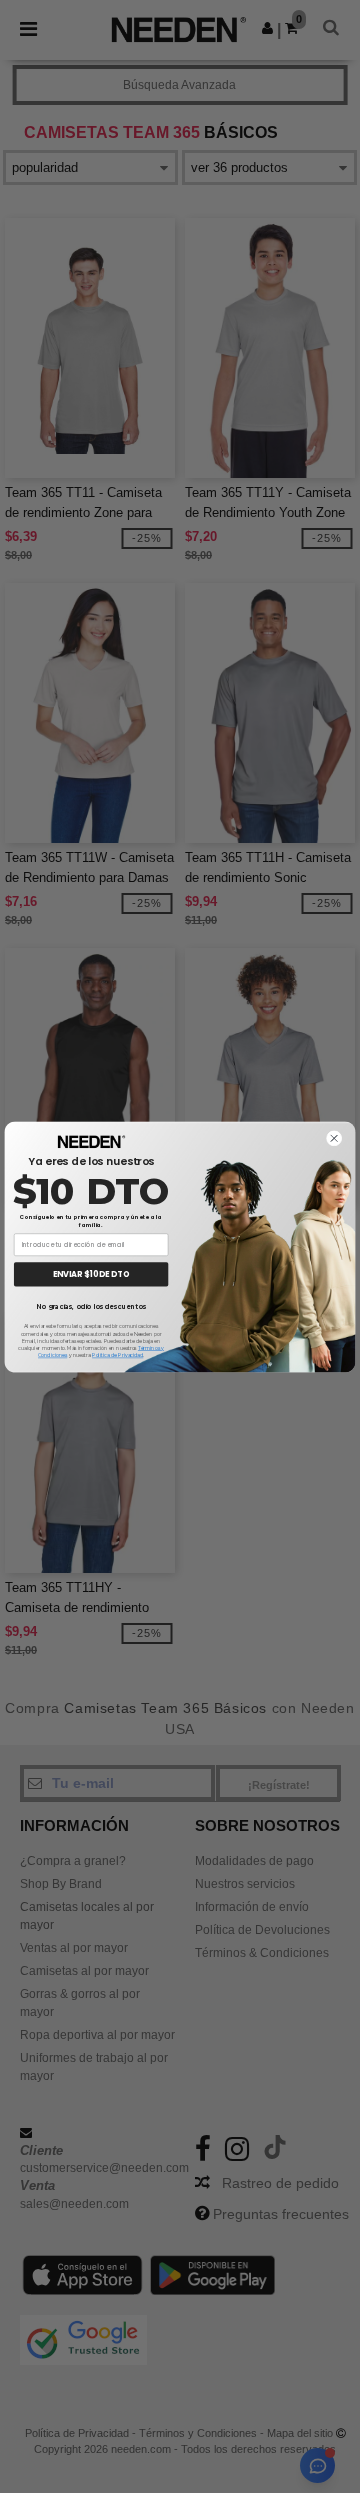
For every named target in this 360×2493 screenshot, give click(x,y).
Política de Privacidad (117, 1355)
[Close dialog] (334, 1138)
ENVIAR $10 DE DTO (91, 1273)
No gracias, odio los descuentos (90, 1306)
